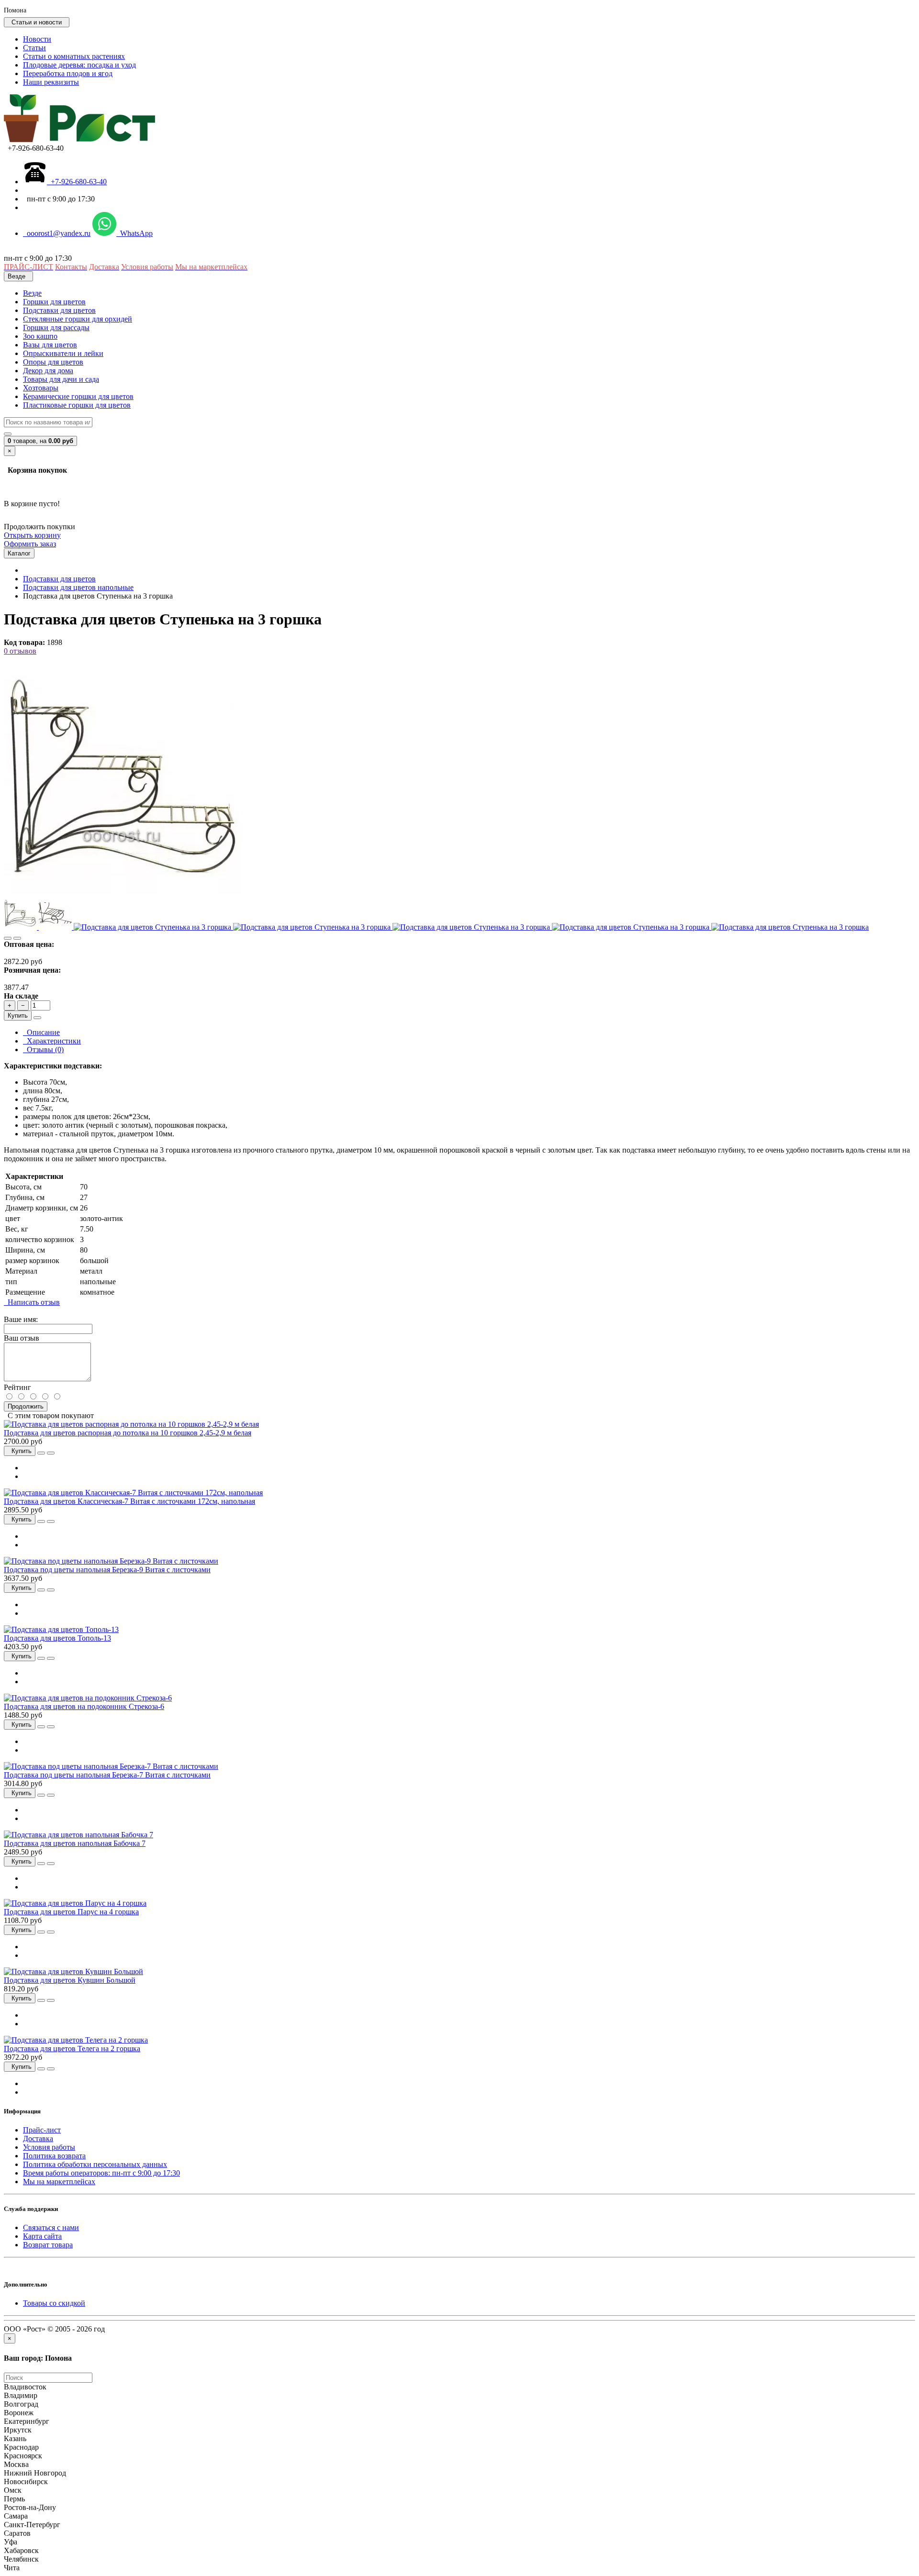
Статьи (34, 48)
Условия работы (49, 2147)
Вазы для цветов (50, 345)
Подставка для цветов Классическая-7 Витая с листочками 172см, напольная (129, 1501)
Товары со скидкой (54, 2303)
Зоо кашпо (40, 336)
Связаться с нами (51, 2227)
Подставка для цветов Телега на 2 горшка (72, 2049)
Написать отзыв (32, 1302)
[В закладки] (8, 938)
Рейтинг (17, 1387)
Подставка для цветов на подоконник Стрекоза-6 (84, 1706)
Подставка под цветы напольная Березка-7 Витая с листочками (107, 1775)
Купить (18, 1016)
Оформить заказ (30, 544)
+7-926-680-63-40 (77, 182)
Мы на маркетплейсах (59, 2182)
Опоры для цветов (53, 362)
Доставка (38, 2138)
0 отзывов (20, 651)
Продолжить (26, 1406)
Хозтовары (41, 388)
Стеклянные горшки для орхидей (78, 319)
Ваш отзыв (22, 1338)
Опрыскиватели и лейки (63, 353)
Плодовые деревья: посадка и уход (79, 65)
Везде (32, 293)
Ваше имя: (21, 1319)
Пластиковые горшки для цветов (77, 405)
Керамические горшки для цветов (78, 396)
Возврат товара (48, 2245)
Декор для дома (48, 371)
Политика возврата (54, 2156)
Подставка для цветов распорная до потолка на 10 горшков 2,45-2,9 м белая (128, 1433)
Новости (37, 39)
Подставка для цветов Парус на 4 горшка (71, 1912)
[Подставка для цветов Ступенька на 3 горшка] (123, 892)
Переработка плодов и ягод (68, 73)
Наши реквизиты (51, 82)
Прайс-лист (42, 2130)
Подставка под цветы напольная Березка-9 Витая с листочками (107, 1570)
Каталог (19, 553)
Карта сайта (42, 2236)
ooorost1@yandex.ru (57, 233)
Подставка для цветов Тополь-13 (57, 1638)
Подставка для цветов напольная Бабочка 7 (75, 1843)
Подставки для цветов (59, 310)
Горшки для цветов (54, 302)
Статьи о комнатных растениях (74, 56)
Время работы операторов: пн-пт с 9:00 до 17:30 (101, 2173)
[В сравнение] (17, 938)
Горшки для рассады (56, 328)
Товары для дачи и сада (61, 379)
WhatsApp (134, 233)
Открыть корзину (32, 535)
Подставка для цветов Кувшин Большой (70, 1980)
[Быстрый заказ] (37, 1018)
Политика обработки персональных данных (95, 2164)
